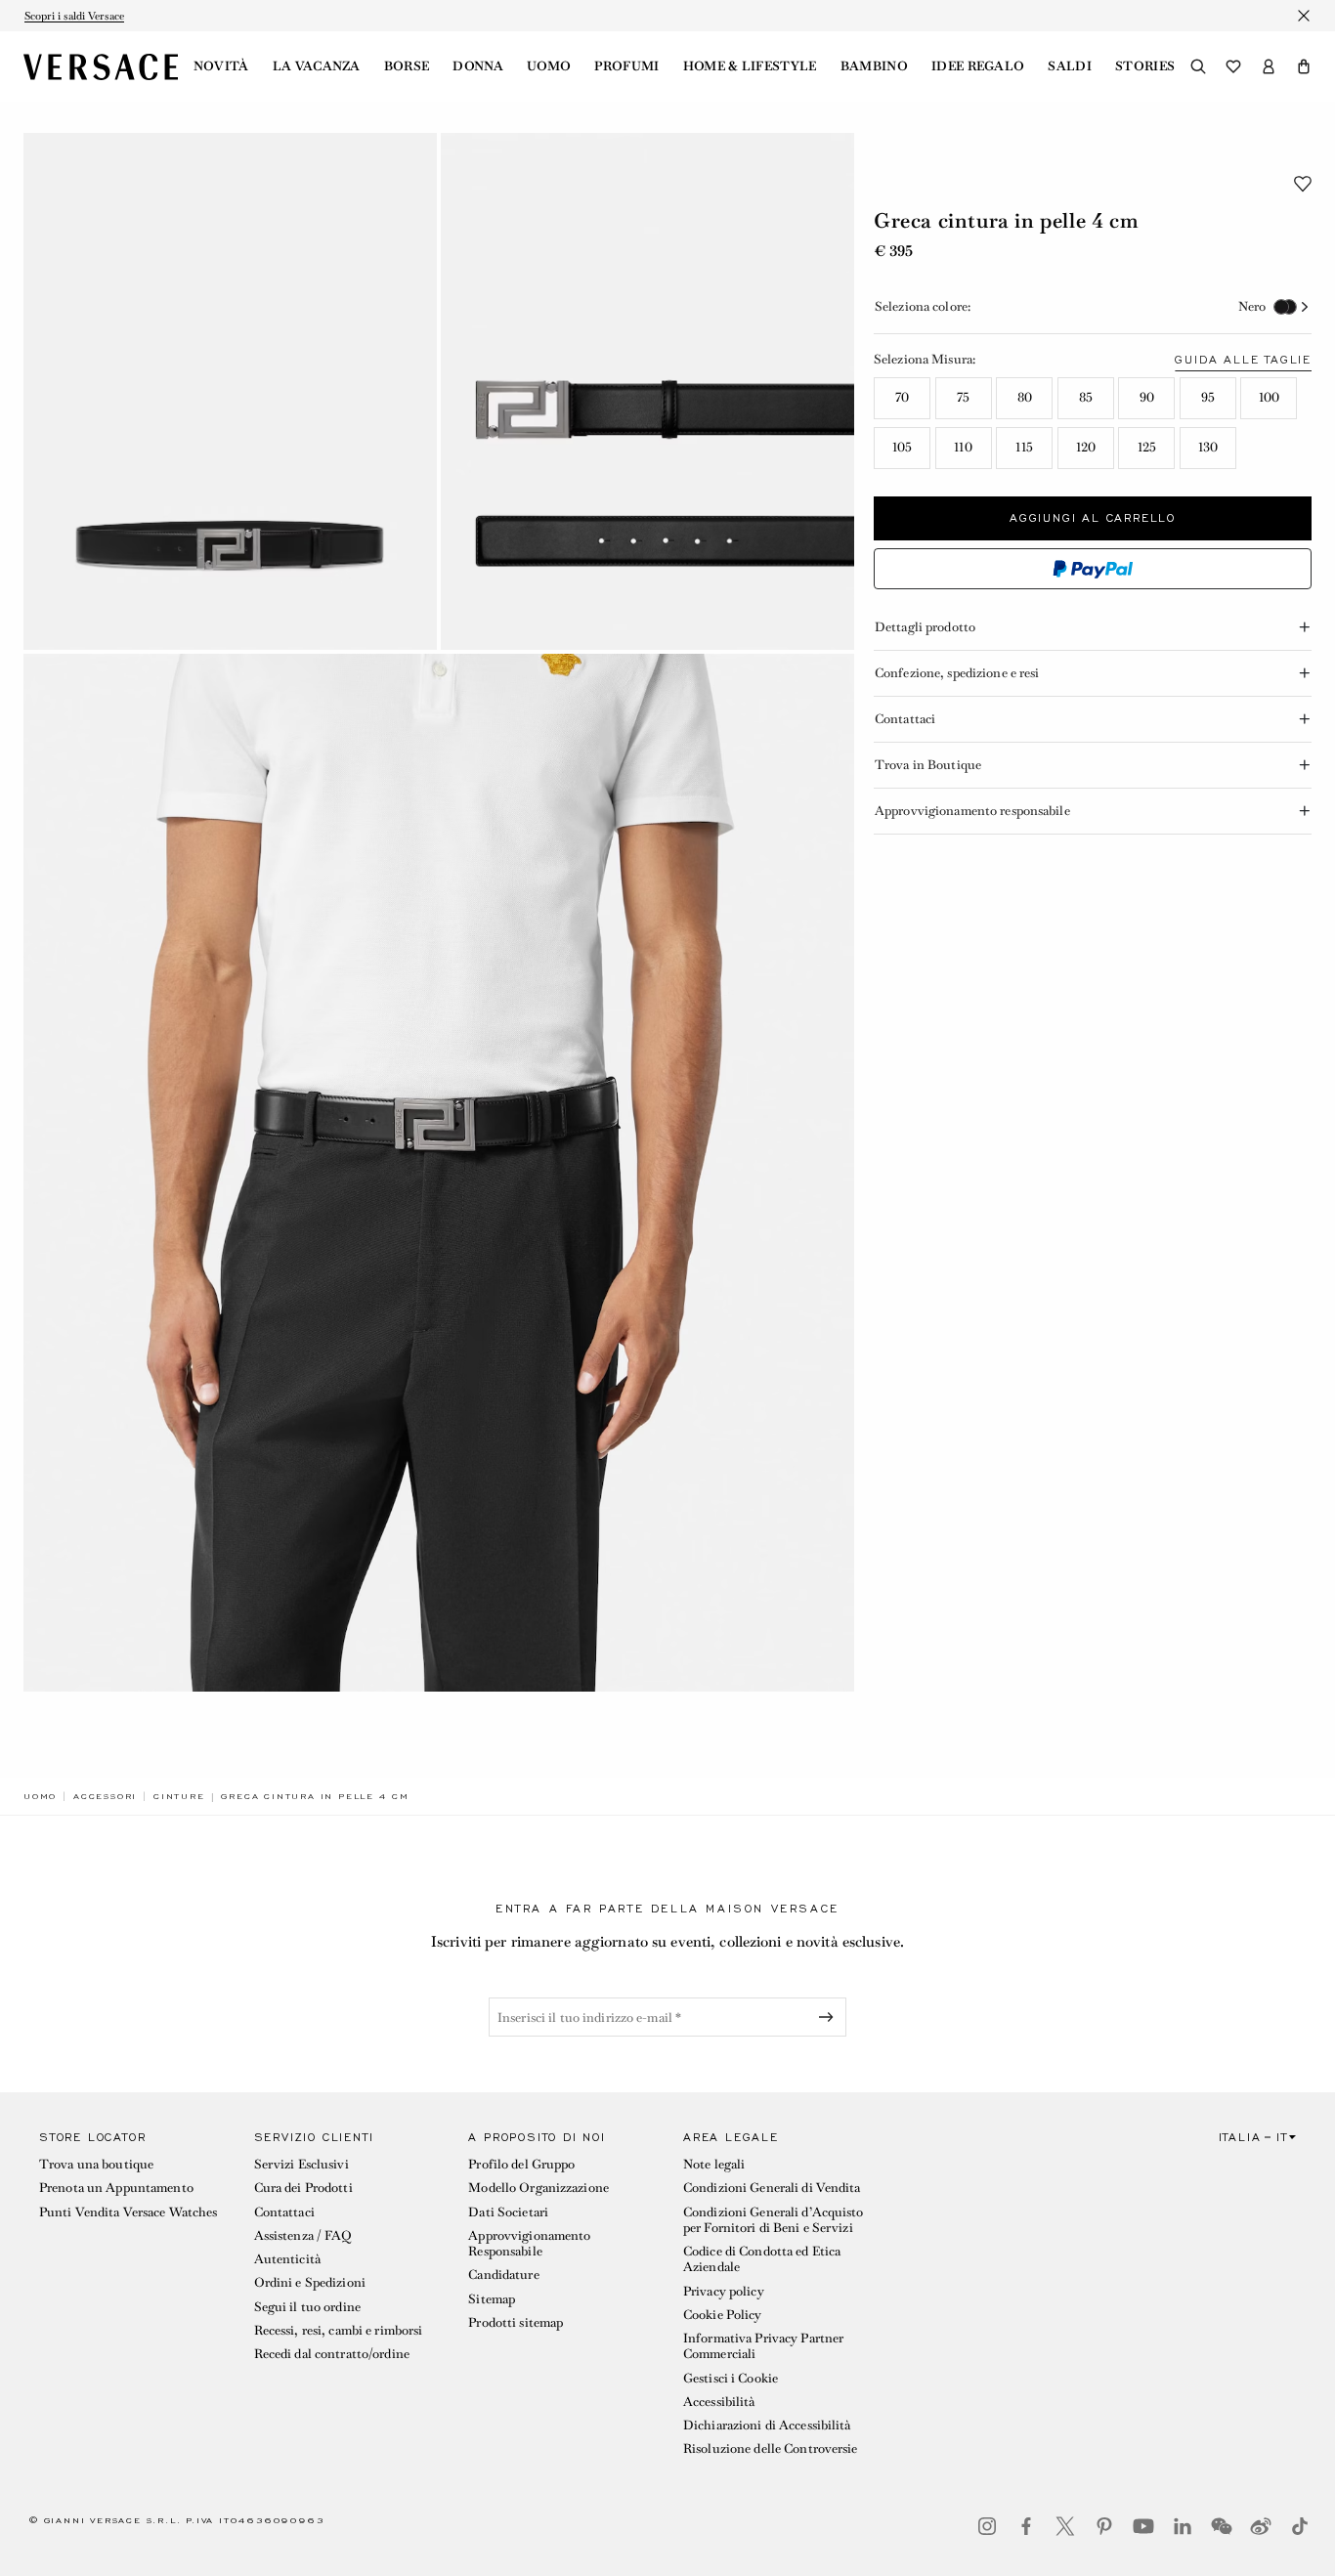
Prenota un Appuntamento (116, 2188)
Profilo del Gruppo (521, 2164)
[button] (1304, 66)
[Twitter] (1065, 2526)
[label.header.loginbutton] (1269, 66)
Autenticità (287, 2259)
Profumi (626, 66)
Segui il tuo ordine (307, 2307)
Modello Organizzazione (538, 2188)
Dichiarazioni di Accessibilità (767, 2425)
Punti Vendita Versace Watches (128, 2212)
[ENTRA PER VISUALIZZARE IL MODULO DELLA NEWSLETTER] (830, 2017)
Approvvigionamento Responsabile (529, 2243)
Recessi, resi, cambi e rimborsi (339, 2330)
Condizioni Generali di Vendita (772, 2188)
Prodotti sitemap (516, 2322)
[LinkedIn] (1183, 2526)
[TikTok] (1300, 2526)
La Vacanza (317, 66)
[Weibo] (1261, 2526)
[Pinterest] (1104, 2526)
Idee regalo (978, 66)
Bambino (874, 66)
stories (1145, 66)
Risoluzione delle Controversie (771, 2448)
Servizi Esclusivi (301, 2164)
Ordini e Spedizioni (310, 2282)
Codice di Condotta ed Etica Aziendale (762, 2259)
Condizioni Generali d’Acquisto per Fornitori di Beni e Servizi (774, 2220)
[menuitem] (221, 66)
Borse (407, 66)
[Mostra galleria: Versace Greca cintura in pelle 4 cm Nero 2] (647, 391)
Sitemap (492, 2299)
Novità (221, 66)
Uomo (549, 66)
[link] (40, 1796)
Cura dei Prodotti (303, 2188)
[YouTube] (1143, 2526)
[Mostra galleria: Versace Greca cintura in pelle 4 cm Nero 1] (230, 391)
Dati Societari (508, 2212)
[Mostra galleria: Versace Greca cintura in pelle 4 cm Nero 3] (439, 1173)
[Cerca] (1198, 66)
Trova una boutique (96, 2164)
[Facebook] (1026, 2526)
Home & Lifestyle (750, 66)
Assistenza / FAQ (303, 2235)
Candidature (503, 2275)
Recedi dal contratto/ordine (332, 2354)
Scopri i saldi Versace (74, 16)
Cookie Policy (723, 2315)
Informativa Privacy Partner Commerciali (763, 2346)
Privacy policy (724, 2291)
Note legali (714, 2164)
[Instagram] (987, 2526)
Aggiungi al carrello (1093, 518)
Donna (478, 66)
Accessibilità (719, 2402)
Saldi (1070, 66)
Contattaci (284, 2212)
